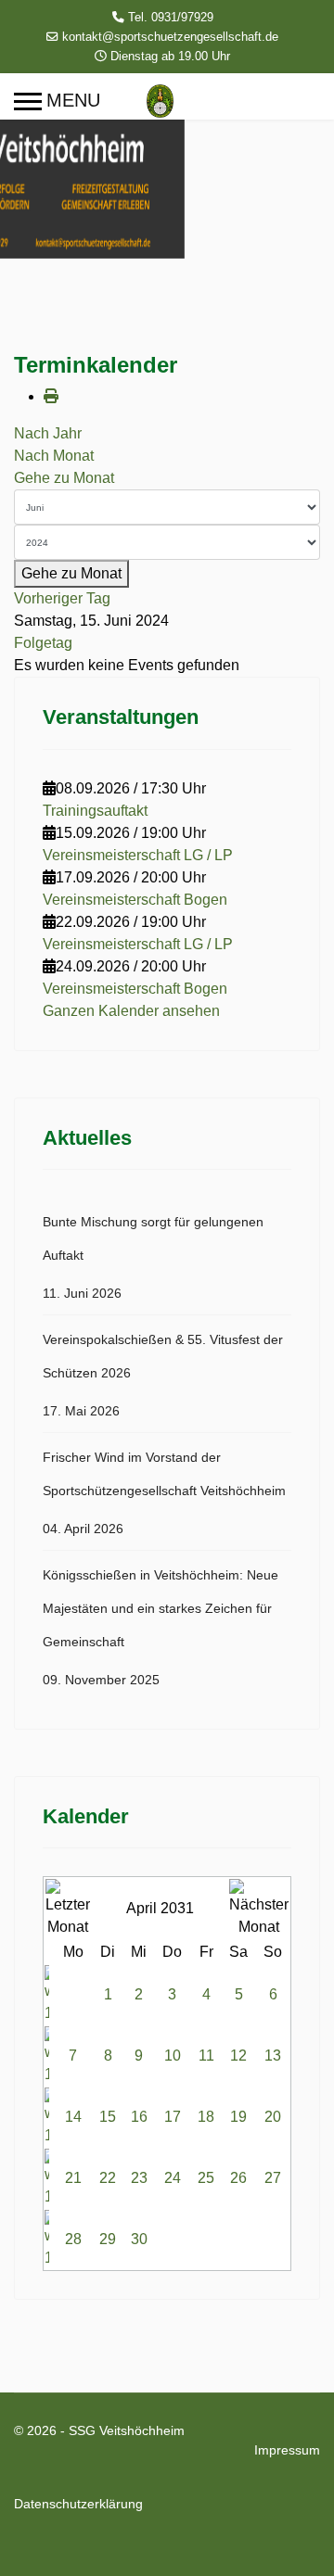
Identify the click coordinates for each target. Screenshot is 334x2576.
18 (206, 2117)
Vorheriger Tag (62, 598)
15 (108, 2117)
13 (273, 2056)
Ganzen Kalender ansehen (131, 1011)
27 (273, 2178)
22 (108, 2178)
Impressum (287, 2450)
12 (238, 2056)
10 (173, 2056)
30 (139, 2239)
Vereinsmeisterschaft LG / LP (138, 855)
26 (238, 2178)
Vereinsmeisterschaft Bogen (135, 900)
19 (238, 2117)
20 (273, 2117)
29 (108, 2239)
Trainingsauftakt (95, 811)
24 (173, 2178)
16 (139, 2117)
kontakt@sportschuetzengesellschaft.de (170, 37)
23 (139, 2178)
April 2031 (160, 1908)
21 (73, 2178)
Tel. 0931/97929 (171, 18)
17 (173, 2117)
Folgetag (43, 643)
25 (206, 2178)
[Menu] (57, 101)
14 (73, 2117)
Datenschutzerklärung (78, 2504)
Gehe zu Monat (64, 478)
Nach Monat (54, 456)
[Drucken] (51, 396)
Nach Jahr (48, 433)
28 (73, 2239)
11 (206, 2056)
